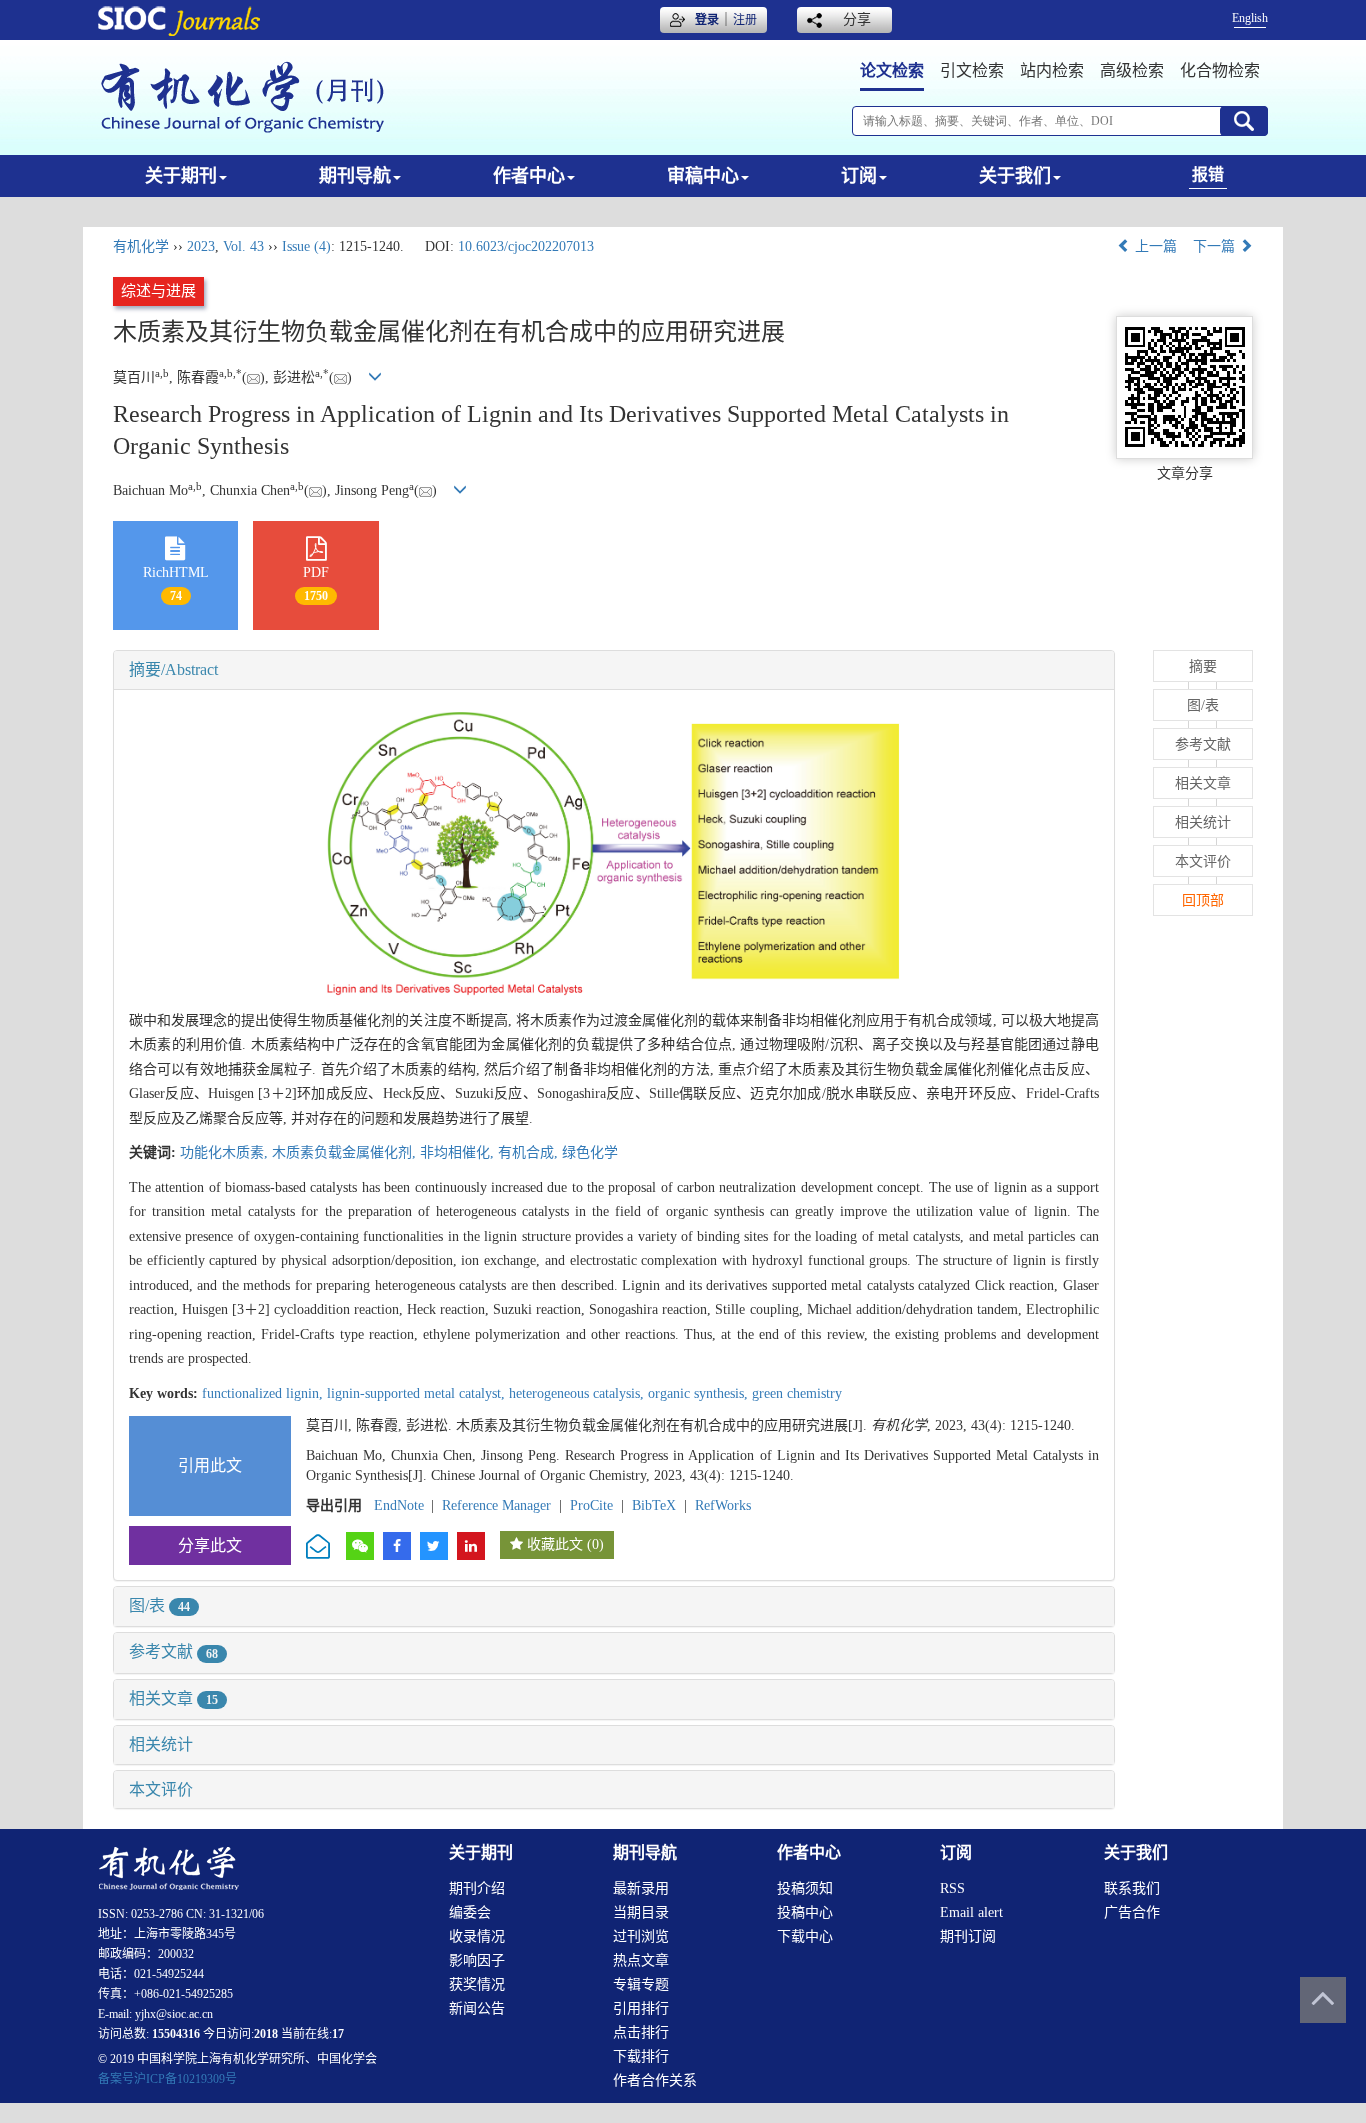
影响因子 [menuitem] (477, 1960)
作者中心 (529, 176)
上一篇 (1154, 246)
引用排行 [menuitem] (641, 2008)
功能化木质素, (226, 1152)
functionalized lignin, (264, 1393)
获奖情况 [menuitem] (477, 1984)
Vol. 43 (243, 246)
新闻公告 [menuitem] (477, 2008)
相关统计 (161, 1744)
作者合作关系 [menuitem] (655, 2080)
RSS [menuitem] (952, 1888)
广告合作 (1132, 1912)
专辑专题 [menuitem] (641, 1984)
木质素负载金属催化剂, (346, 1152)
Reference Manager (496, 1505)
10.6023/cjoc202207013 (526, 246)
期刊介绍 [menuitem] (477, 1888)
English (1250, 18)
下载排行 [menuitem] (641, 2056)
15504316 (176, 2034)
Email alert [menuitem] (971, 1912)
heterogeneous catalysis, (578, 1393)
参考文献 (173, 1651)
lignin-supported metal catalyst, (418, 1393)
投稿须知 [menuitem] (805, 1888)
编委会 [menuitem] (470, 1912)
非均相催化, (459, 1152)
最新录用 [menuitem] (641, 1888)
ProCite (591, 1505)
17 (338, 2034)
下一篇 (1216, 246)
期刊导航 (355, 176)
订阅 (859, 176)
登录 (707, 20)
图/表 (159, 1605)
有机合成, (530, 1152)
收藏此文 (555, 1544)
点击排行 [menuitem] (641, 2032)
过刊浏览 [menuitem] (641, 1936)
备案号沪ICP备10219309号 (167, 2079)
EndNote (399, 1505)
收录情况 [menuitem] (477, 1936)
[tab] (614, 670)
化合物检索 (1220, 70)
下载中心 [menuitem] (805, 1936)
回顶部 (1203, 900)
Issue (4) (306, 246)
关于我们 (1015, 176)
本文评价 (161, 1789)
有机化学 (141, 246)
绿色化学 (590, 1152)
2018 (266, 2034)
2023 (201, 246)
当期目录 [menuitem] (641, 1912)
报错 (1208, 174)
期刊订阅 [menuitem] (968, 1936)
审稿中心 (703, 176)
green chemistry (797, 1393)
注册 (745, 20)
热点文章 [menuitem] (641, 1960)
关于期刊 (181, 176)
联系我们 (1132, 1888)
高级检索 (1132, 70)
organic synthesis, (700, 1393)
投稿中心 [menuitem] (805, 1912)
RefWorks (723, 1505)
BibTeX (654, 1505)
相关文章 (173, 1698)
